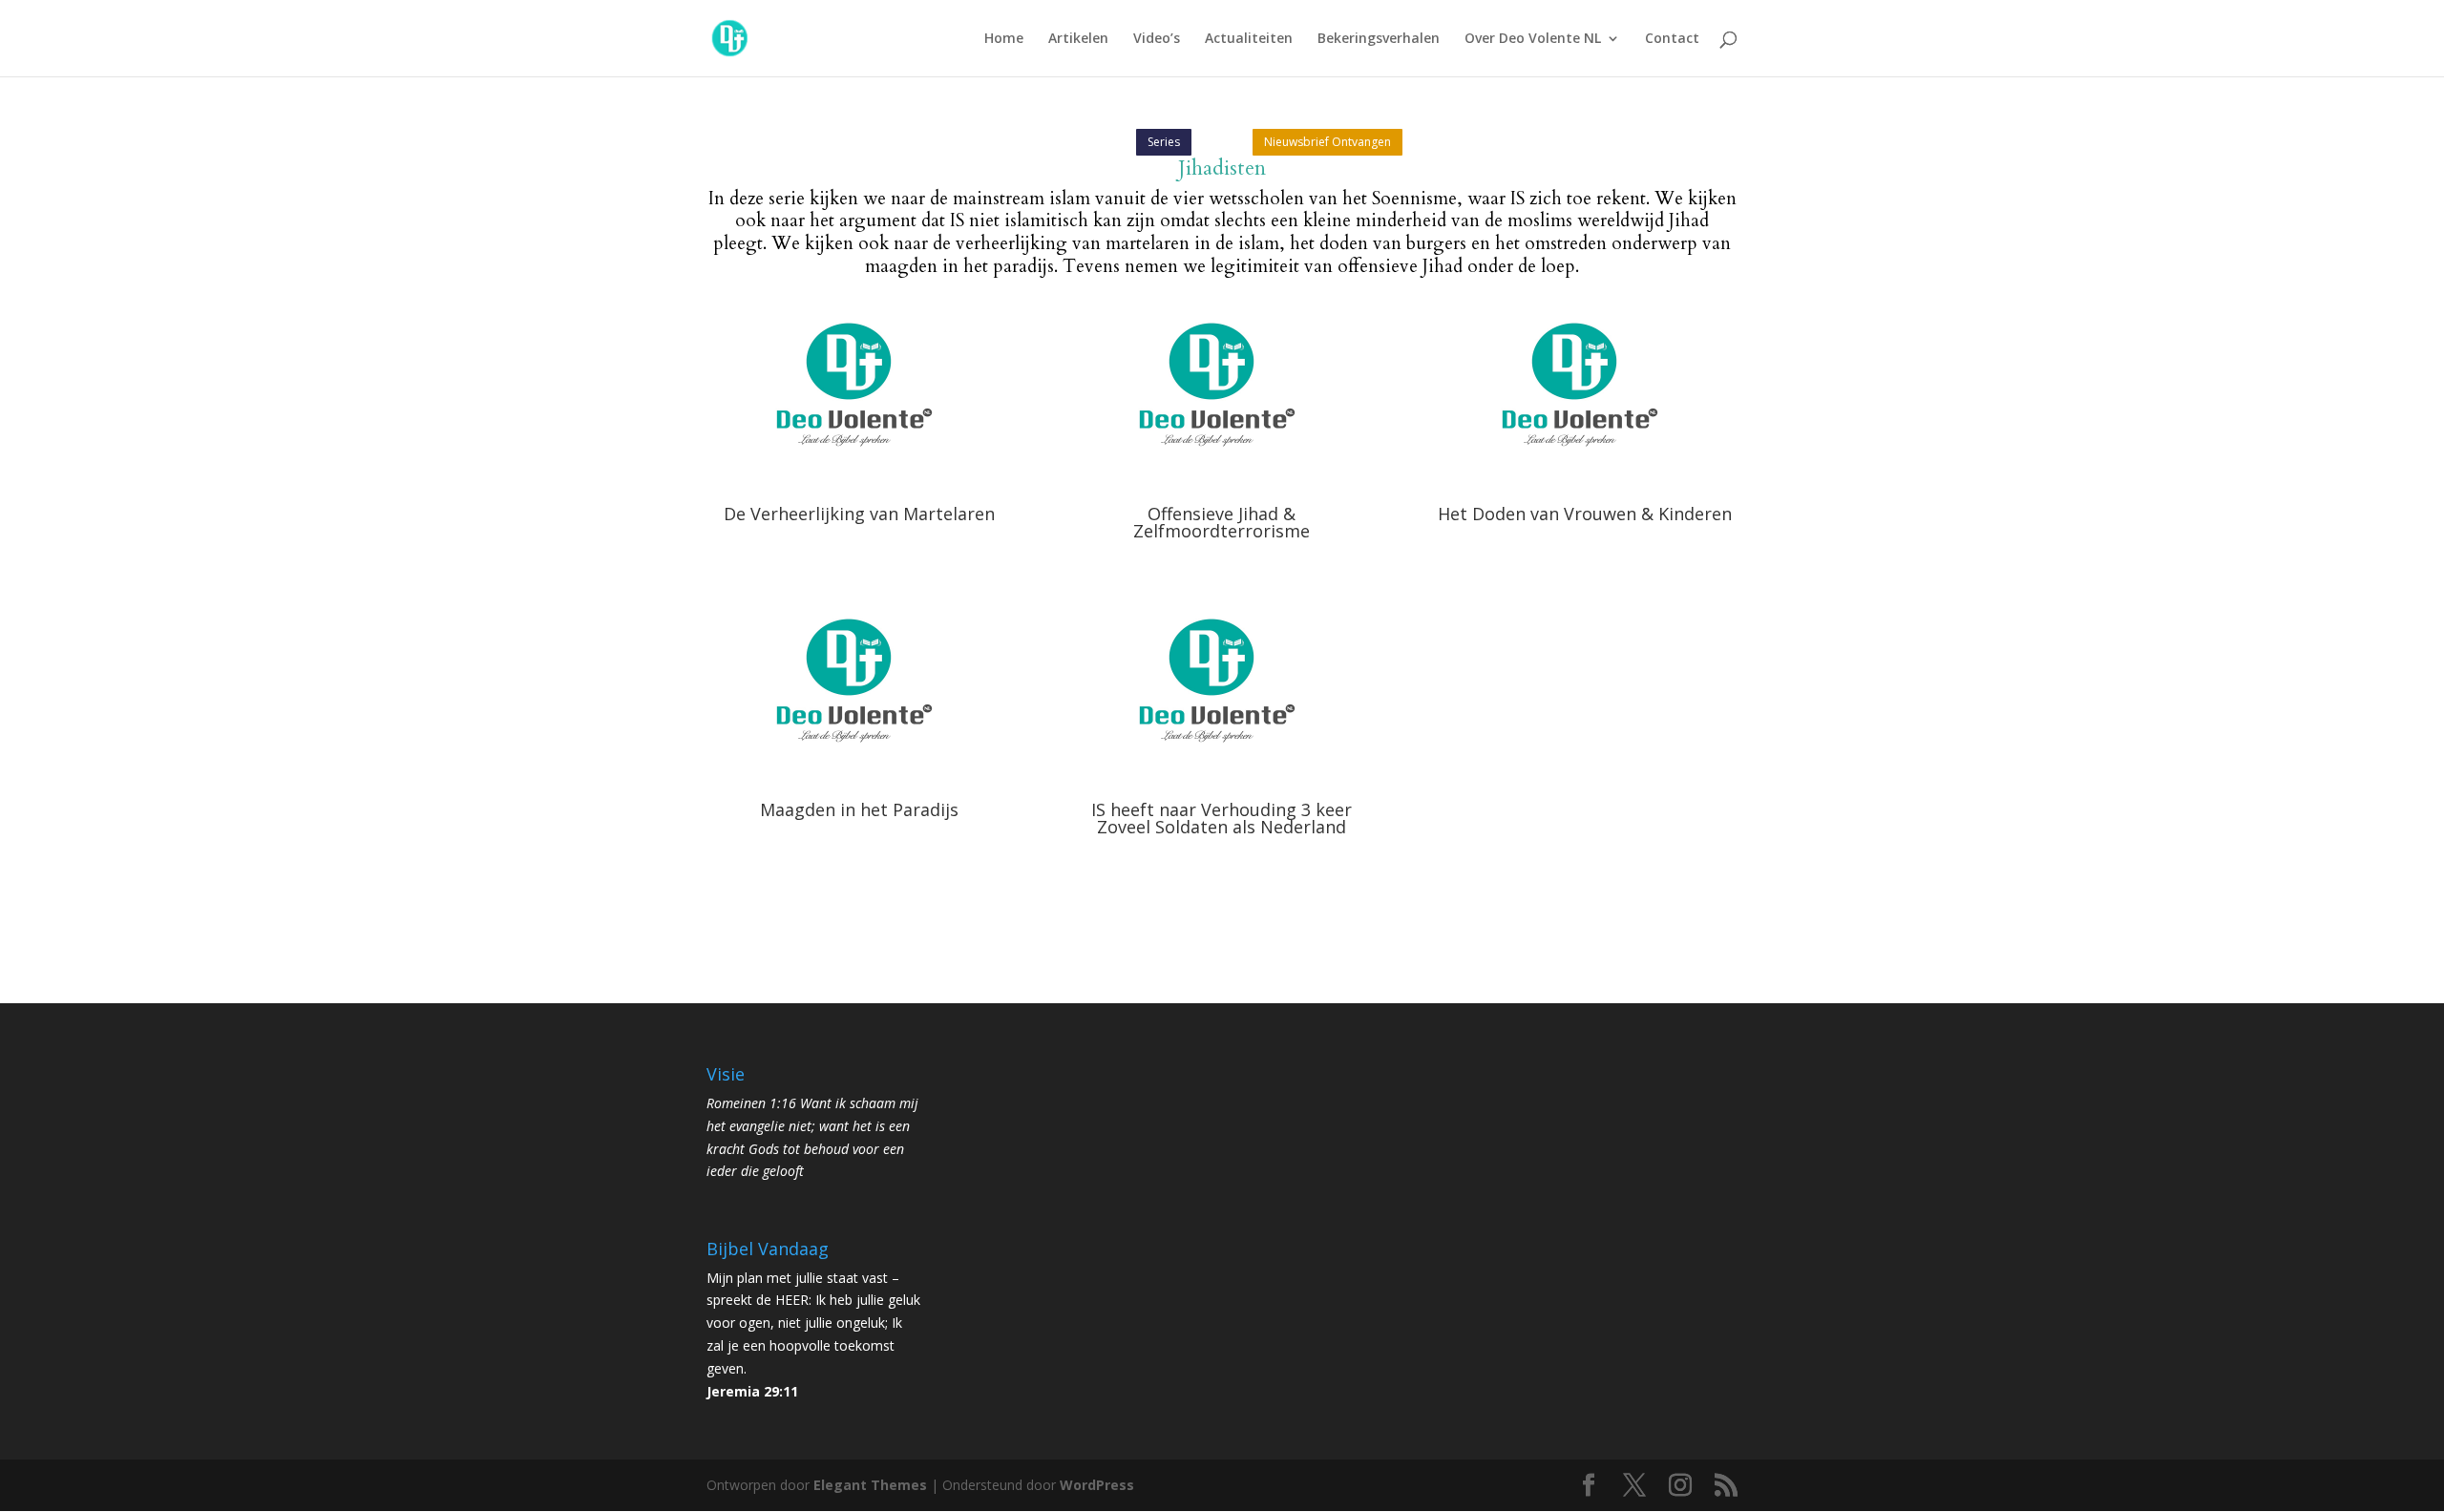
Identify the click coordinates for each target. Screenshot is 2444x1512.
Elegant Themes (870, 1485)
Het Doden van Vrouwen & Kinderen (1585, 514)
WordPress (1097, 1485)
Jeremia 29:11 (752, 1391)
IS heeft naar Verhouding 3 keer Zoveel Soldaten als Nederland (1222, 818)
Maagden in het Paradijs (859, 809)
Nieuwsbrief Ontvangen (1327, 142)
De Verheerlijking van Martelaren (859, 514)
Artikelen (1078, 39)
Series (1164, 142)
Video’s (1157, 39)
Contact (1672, 39)
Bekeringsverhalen (1379, 39)
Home (1004, 39)
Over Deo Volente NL (1533, 39)
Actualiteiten (1249, 39)
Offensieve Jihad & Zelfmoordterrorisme (1222, 522)
